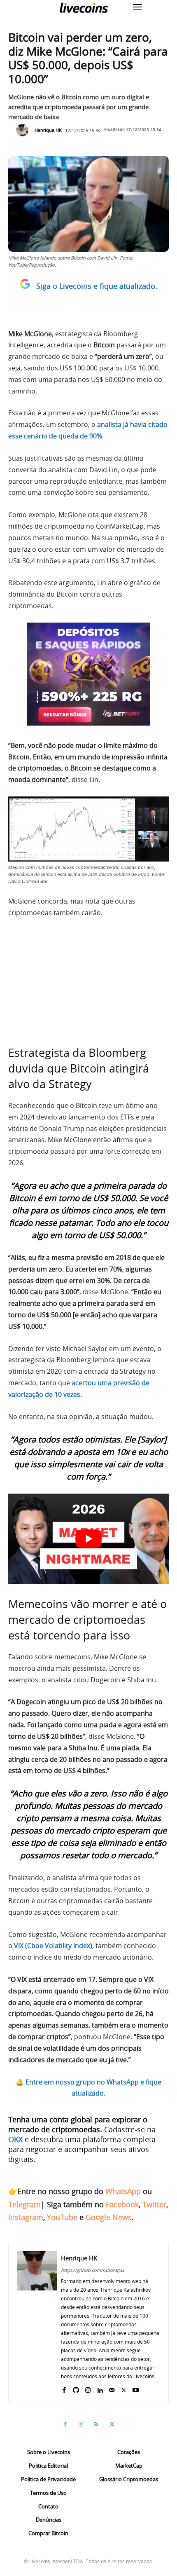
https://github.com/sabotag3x (93, 2270)
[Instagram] (88, 2388)
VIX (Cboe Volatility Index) (53, 1946)
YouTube (62, 2217)
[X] (124, 2388)
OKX (15, 2139)
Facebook (122, 2204)
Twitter (154, 2204)
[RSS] (96, 2424)
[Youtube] (136, 2388)
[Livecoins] (84, 8)
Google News (109, 2217)
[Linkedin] (100, 2388)
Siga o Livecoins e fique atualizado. (97, 286)
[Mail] (112, 2388)
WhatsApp (123, 2191)
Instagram (26, 2217)
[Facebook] (64, 2388)
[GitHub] (76, 2388)
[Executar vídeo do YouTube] (88, 1539)
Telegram (24, 2204)
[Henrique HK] (24, 130)
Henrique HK (48, 130)
